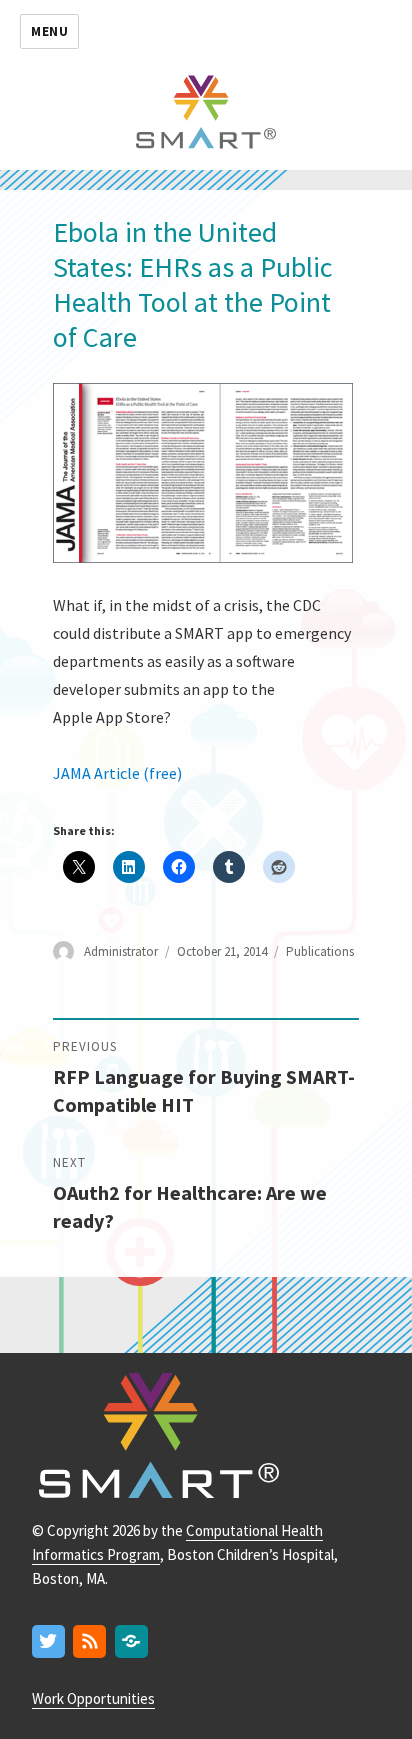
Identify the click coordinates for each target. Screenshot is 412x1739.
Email (132, 1642)
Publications (320, 951)
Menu (49, 31)
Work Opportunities (93, 1698)
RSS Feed (90, 1642)
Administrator (121, 951)
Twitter (49, 1642)
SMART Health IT (206, 110)
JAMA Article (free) (117, 773)
